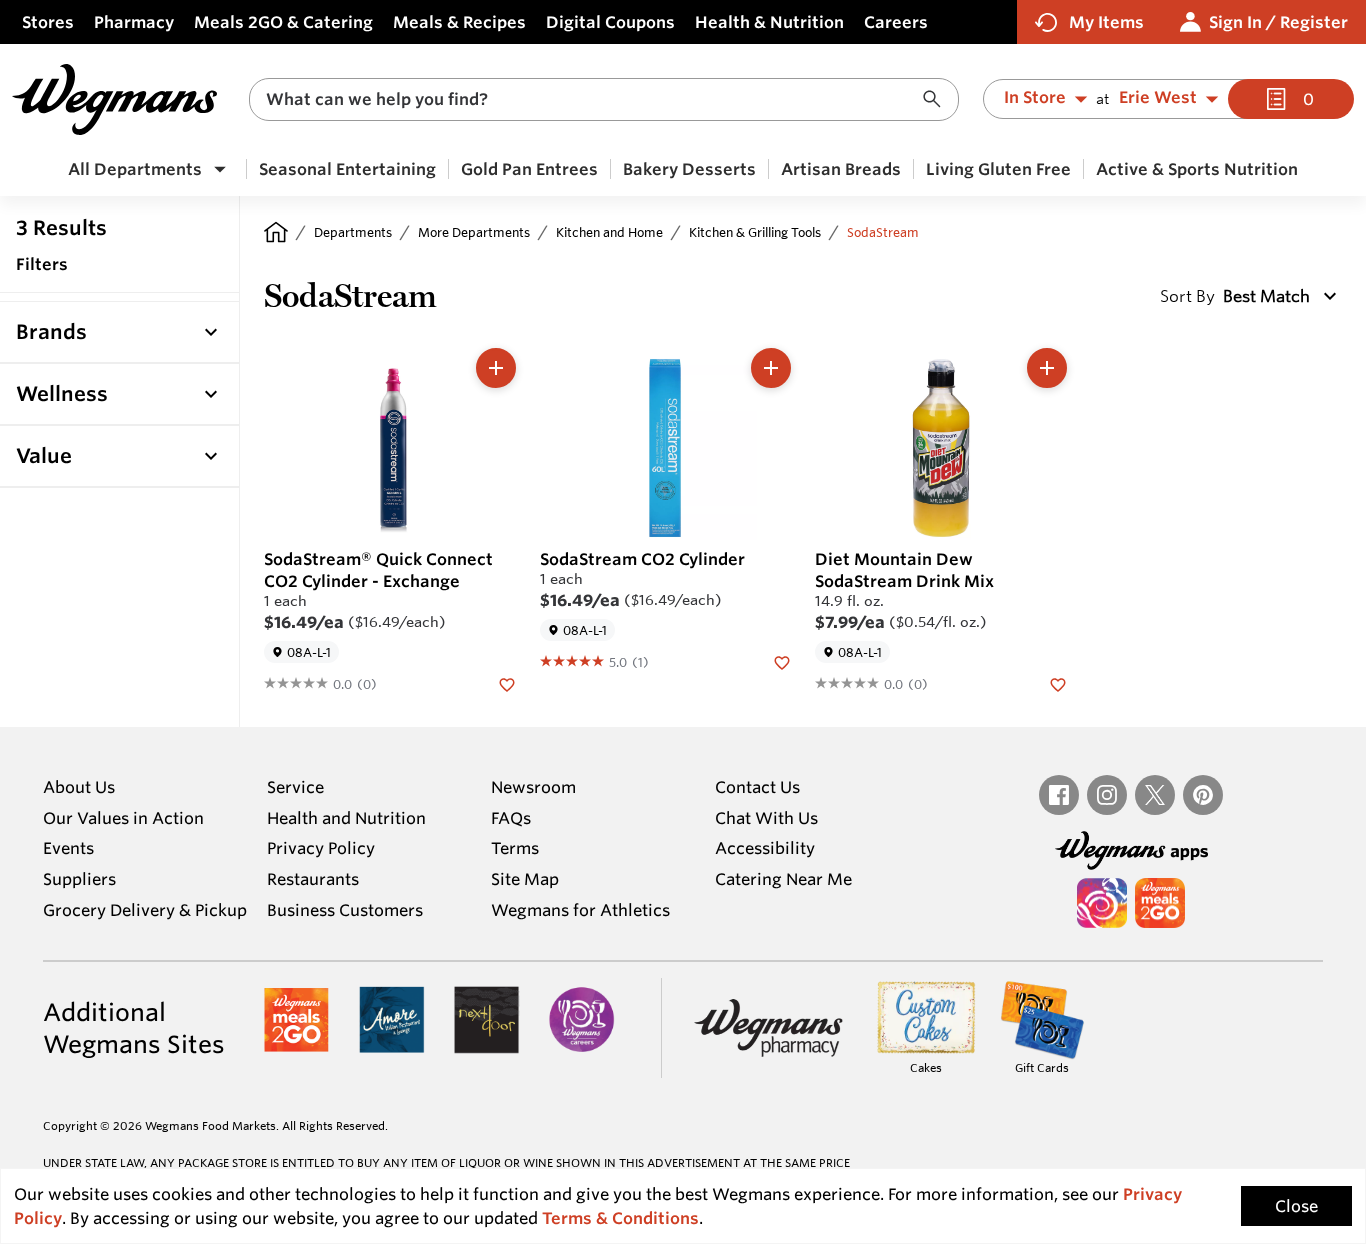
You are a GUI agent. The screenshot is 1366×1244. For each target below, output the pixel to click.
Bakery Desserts (689, 169)
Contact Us (757, 787)
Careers (896, 22)
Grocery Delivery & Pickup (145, 910)
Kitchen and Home (609, 232)
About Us (79, 787)
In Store (1035, 98)
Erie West (1158, 98)
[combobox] (604, 99)
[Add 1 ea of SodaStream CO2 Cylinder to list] (771, 368)
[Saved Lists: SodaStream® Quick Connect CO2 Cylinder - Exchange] (507, 683)
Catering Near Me (783, 879)
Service (295, 787)
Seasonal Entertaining (347, 169)
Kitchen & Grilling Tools (755, 232)
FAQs (511, 818)
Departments (353, 232)
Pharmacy (134, 22)
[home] (276, 232)
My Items (1106, 22)
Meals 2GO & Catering (283, 22)
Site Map (525, 879)
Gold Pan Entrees (529, 169)
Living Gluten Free (998, 169)
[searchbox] (591, 99)
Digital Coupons (610, 22)
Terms (515, 848)
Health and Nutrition (346, 818)
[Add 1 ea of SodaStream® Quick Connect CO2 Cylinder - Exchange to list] (496, 368)
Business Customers (345, 910)
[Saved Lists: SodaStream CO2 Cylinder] (782, 661)
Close (1296, 1206)
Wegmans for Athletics (580, 910)
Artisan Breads (841, 169)
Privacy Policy (321, 848)
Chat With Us (766, 818)
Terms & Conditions (620, 1218)
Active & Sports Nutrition (1197, 169)
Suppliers (79, 879)
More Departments (474, 232)
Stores (48, 22)
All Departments (135, 169)
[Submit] (937, 99)
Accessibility (765, 848)
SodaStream (883, 232)
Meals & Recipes (459, 22)
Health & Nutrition (769, 22)
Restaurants (313, 879)
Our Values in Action (123, 818)
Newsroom (533, 787)
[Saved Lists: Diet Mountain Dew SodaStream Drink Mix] (1058, 683)
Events (68, 848)
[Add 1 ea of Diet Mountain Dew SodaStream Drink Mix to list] (1047, 368)
